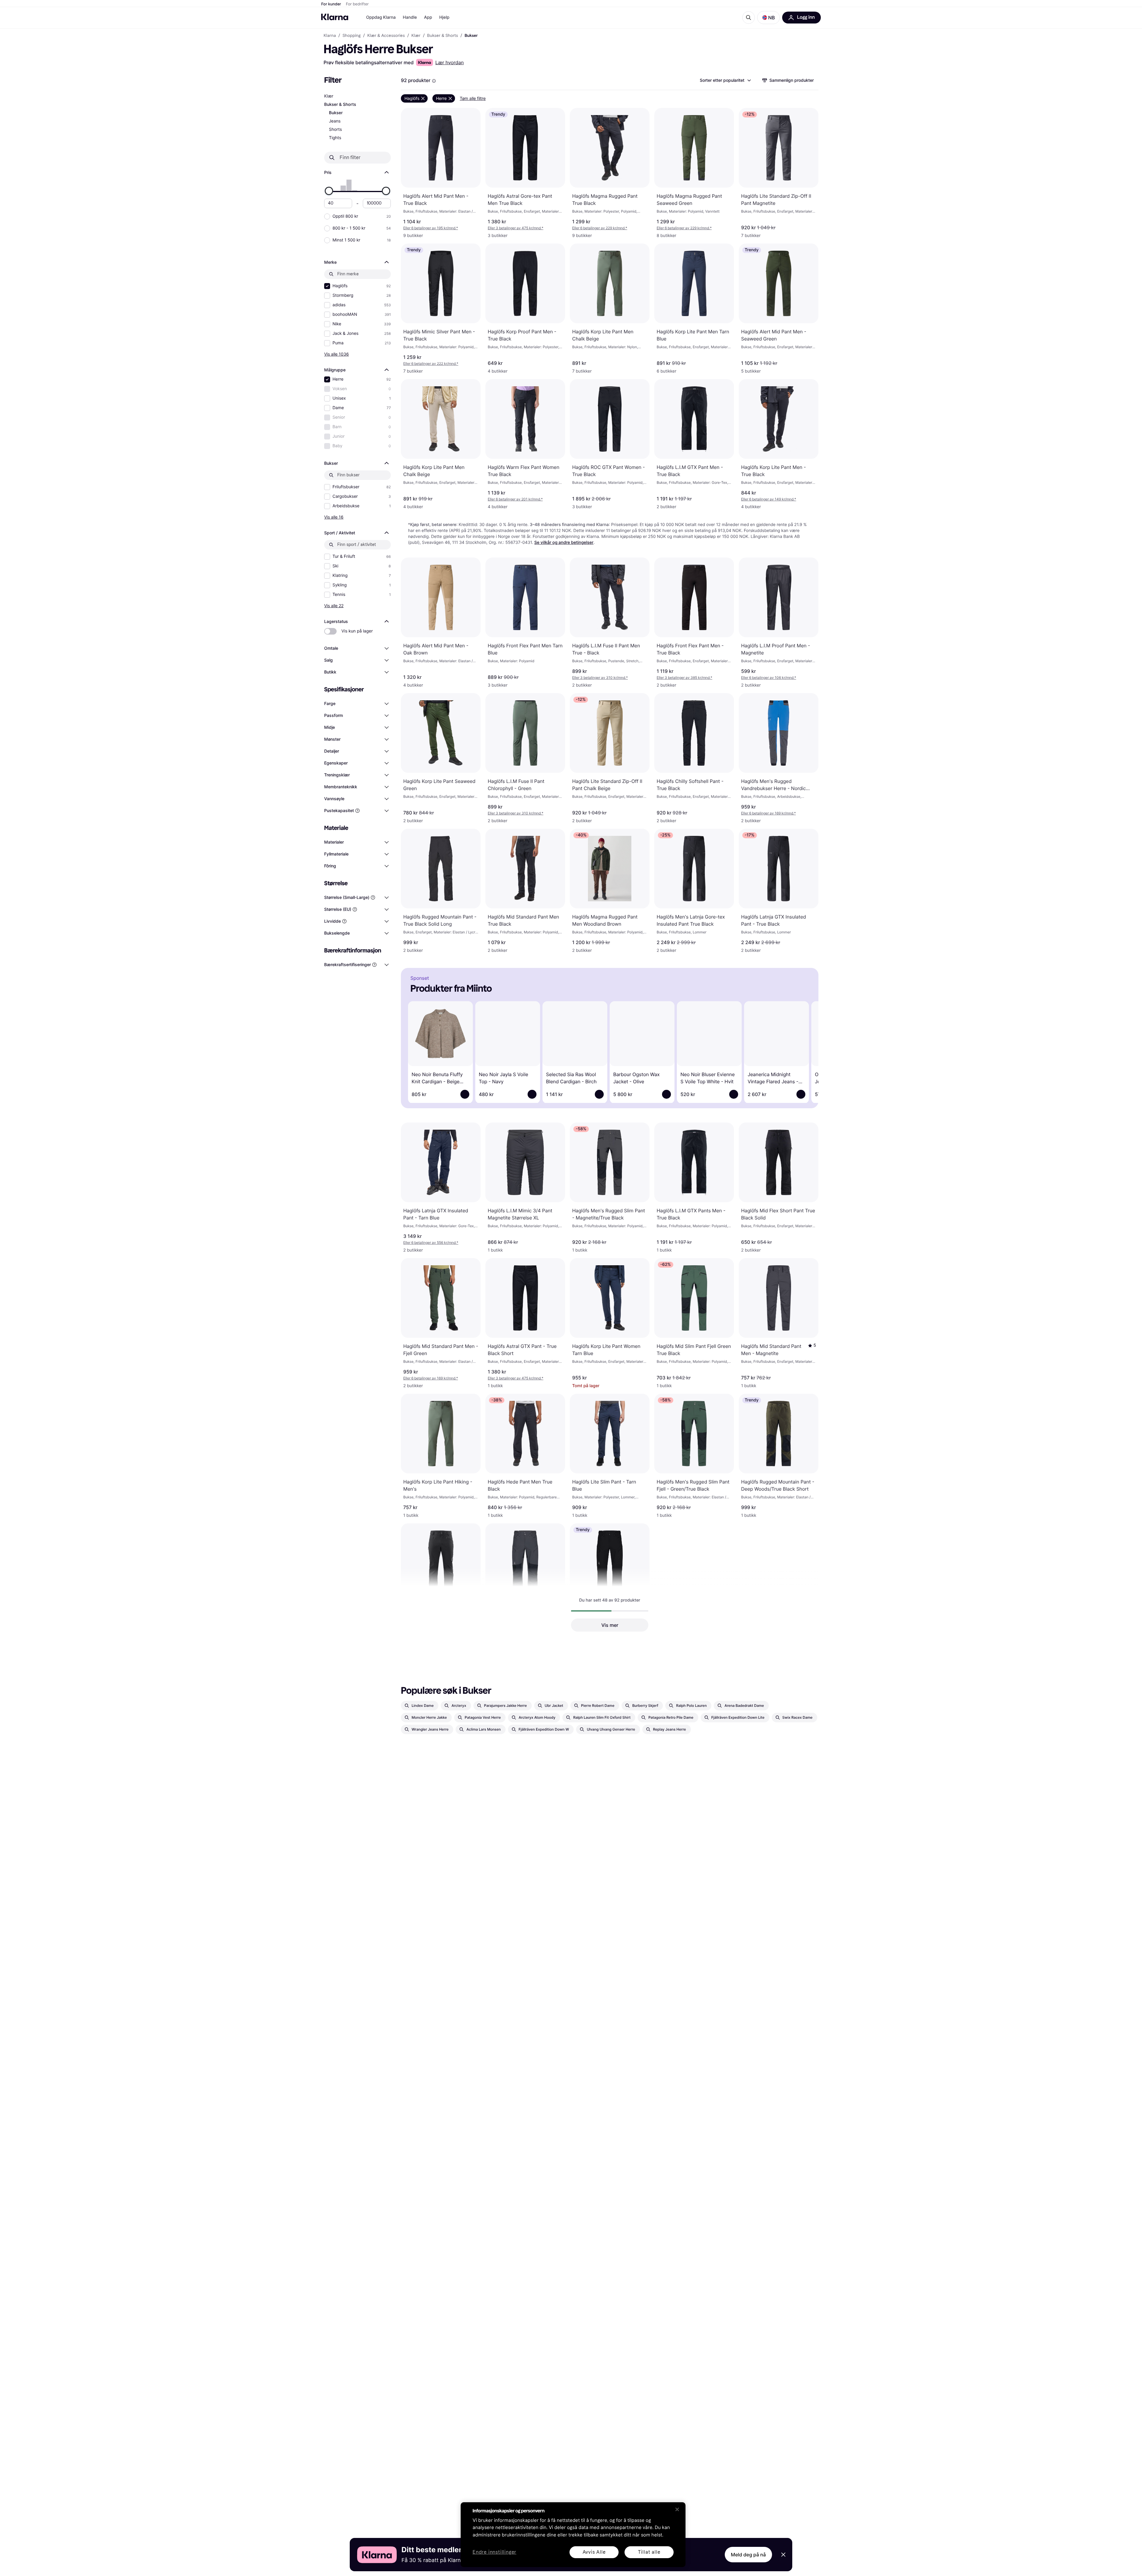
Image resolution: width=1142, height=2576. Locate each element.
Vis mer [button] (610, 1625)
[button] (768, 18)
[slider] (329, 191)
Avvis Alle (594, 2552)
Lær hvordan (450, 62)
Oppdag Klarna (381, 17)
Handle (410, 17)
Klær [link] (416, 36)
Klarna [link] (330, 36)
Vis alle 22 (334, 606)
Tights (335, 138)
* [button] (431, 228)
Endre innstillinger (494, 2552)
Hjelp (444, 17)
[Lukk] (677, 2509)
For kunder (331, 4)
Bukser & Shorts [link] (443, 36)
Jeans (335, 121)
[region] (573, 2535)
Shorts (335, 129)
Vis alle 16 (334, 517)
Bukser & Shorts (340, 105)
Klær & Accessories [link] (386, 36)
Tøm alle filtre (473, 98)
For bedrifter (357, 4)
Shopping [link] (352, 36)
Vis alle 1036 (337, 354)
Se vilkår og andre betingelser (564, 543)
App (428, 17)
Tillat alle (649, 2552)
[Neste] (805, 1051)
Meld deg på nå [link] (748, 2555)
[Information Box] (434, 81)
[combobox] (725, 80)
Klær (329, 96)
